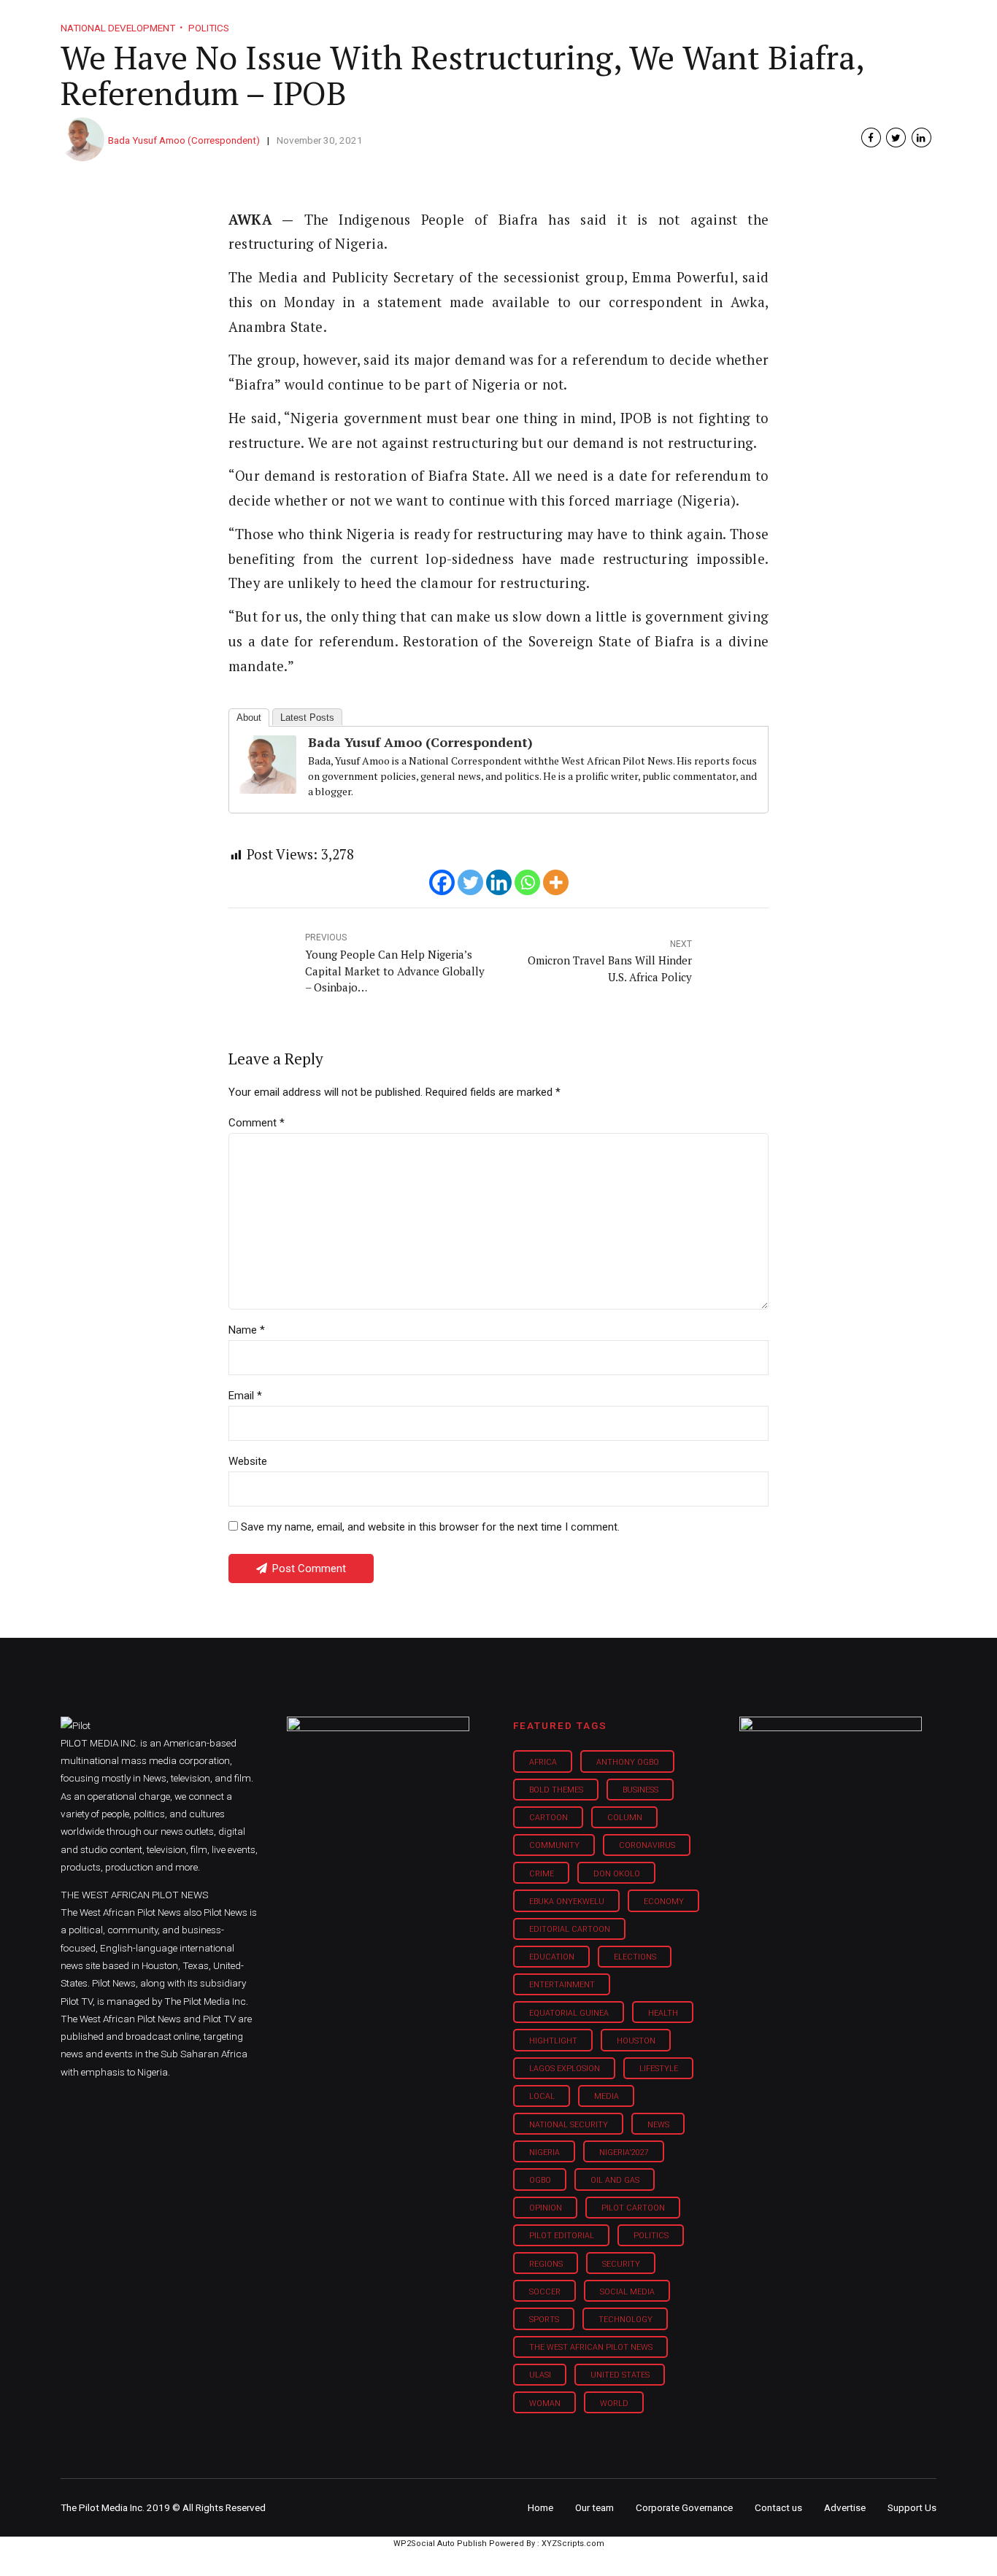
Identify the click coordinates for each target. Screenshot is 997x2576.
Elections (635, 1957)
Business (468, 22)
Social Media (627, 2292)
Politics (651, 2236)
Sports (544, 2320)
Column (625, 1818)
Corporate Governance (684, 2507)
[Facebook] (442, 882)
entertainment (562, 1985)
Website (248, 1461)
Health (663, 2013)
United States (620, 2375)
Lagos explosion (565, 2069)
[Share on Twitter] (896, 138)
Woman (545, 2403)
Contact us (778, 2507)
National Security (569, 2125)
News (658, 2125)
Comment (257, 1123)
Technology (625, 2320)
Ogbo (540, 2180)
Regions (546, 2264)
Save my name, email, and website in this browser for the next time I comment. (430, 1527)
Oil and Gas (615, 2180)
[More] (556, 882)
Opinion (621, 22)
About (249, 718)
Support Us (858, 22)
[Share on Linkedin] (921, 138)
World (614, 2403)
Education (552, 1957)
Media (607, 2096)
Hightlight (553, 2041)
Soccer (545, 2292)
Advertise (845, 2507)
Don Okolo (617, 1874)
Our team (594, 2507)
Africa (543, 1762)
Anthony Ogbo (628, 1762)
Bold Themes (556, 1790)
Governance (705, 22)
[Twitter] (470, 882)
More (782, 22)
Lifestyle (547, 22)
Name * (247, 1330)
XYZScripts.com (573, 2544)
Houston (636, 2041)
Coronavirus (647, 1845)
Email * (245, 1396)
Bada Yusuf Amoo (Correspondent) (184, 140)
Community (554, 1845)
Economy (664, 1902)
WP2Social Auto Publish (440, 2544)
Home (395, 22)
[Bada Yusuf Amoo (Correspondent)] (267, 789)
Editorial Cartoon (570, 1929)
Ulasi (540, 2375)
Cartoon (548, 1818)
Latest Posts (307, 718)
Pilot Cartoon (633, 2208)
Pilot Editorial (562, 2236)
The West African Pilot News (591, 2347)
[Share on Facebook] (871, 138)
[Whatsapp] (527, 882)
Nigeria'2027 (624, 2153)
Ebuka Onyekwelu (567, 1902)
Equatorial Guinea (569, 2013)
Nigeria (544, 2153)
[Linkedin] (499, 882)
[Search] (926, 9)
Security (621, 2264)
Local (542, 2096)
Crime (542, 1874)
